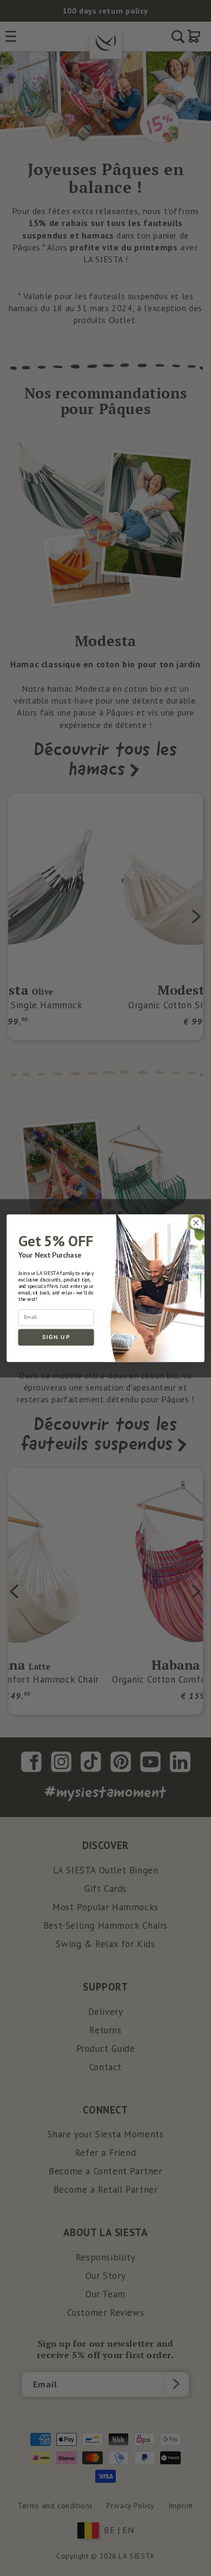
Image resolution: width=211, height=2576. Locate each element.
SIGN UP (56, 1337)
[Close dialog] (196, 1223)
